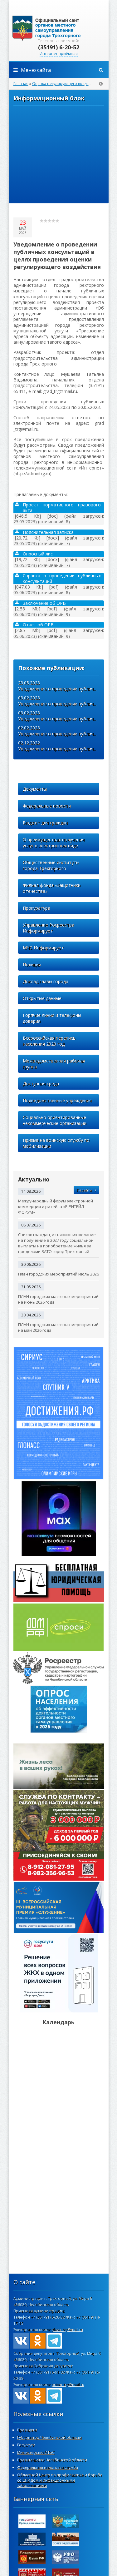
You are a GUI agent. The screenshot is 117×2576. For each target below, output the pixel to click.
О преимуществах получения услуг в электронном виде (54, 843)
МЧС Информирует (43, 948)
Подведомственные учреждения (57, 1100)
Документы (35, 789)
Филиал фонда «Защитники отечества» (52, 888)
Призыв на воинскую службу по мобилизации (56, 1143)
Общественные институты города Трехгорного (51, 865)
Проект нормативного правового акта (62, 508)
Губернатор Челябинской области (49, 2437)
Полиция (32, 965)
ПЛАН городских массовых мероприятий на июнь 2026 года (58, 1299)
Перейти (84, 1190)
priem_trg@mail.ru (68, 2385)
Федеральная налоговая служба (48, 2467)
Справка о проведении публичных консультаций (62, 579)
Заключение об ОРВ (44, 603)
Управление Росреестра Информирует (49, 928)
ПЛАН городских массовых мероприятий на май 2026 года (58, 1327)
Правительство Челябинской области (52, 2460)
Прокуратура (37, 908)
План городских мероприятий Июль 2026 (58, 1274)
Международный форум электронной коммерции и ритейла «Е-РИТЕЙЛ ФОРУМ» (56, 1206)
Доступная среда (41, 1084)
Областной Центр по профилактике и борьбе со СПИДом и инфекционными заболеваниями (60, 2480)
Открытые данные (42, 998)
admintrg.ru (59, 28)
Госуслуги (26, 2445)
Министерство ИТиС (36, 2452)
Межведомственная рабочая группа (54, 1064)
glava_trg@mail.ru (67, 2330)
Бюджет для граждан (45, 823)
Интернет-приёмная (59, 54)
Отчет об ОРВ (38, 625)
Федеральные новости (47, 806)
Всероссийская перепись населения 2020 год (49, 1041)
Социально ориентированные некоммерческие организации (55, 1120)
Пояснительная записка (48, 532)
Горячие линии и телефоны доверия (52, 1018)
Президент (27, 2430)
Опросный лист (39, 554)
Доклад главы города (46, 981)
